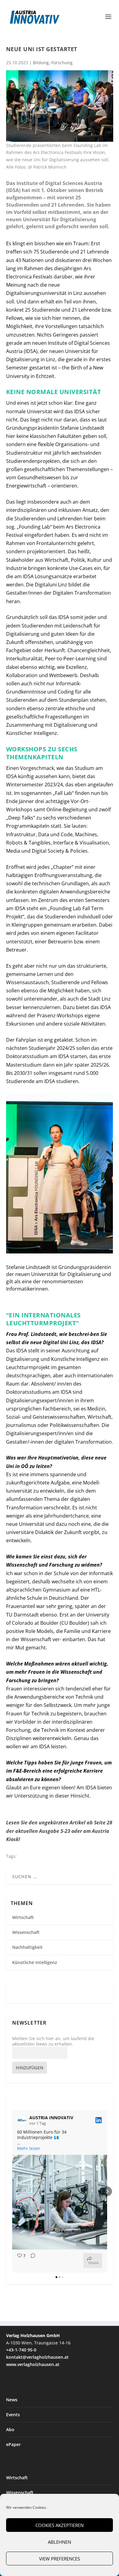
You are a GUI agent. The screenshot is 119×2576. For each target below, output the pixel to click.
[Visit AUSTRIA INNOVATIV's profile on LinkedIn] (22, 2120)
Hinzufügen (30, 2068)
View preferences (60, 2559)
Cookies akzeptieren (60, 2525)
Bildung (41, 63)
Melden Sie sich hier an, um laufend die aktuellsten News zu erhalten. (53, 2041)
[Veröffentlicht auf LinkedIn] (99, 2120)
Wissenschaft (26, 1932)
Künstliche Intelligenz (35, 1962)
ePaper (13, 2444)
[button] (12, 2191)
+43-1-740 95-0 (21, 2350)
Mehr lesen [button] (29, 2148)
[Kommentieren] (31, 2261)
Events (13, 2415)
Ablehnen (60, 2542)
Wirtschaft (23, 1917)
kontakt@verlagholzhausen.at (37, 2357)
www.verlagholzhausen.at (33, 2364)
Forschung (62, 63)
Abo (10, 2429)
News (12, 2400)
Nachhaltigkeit (27, 1947)
